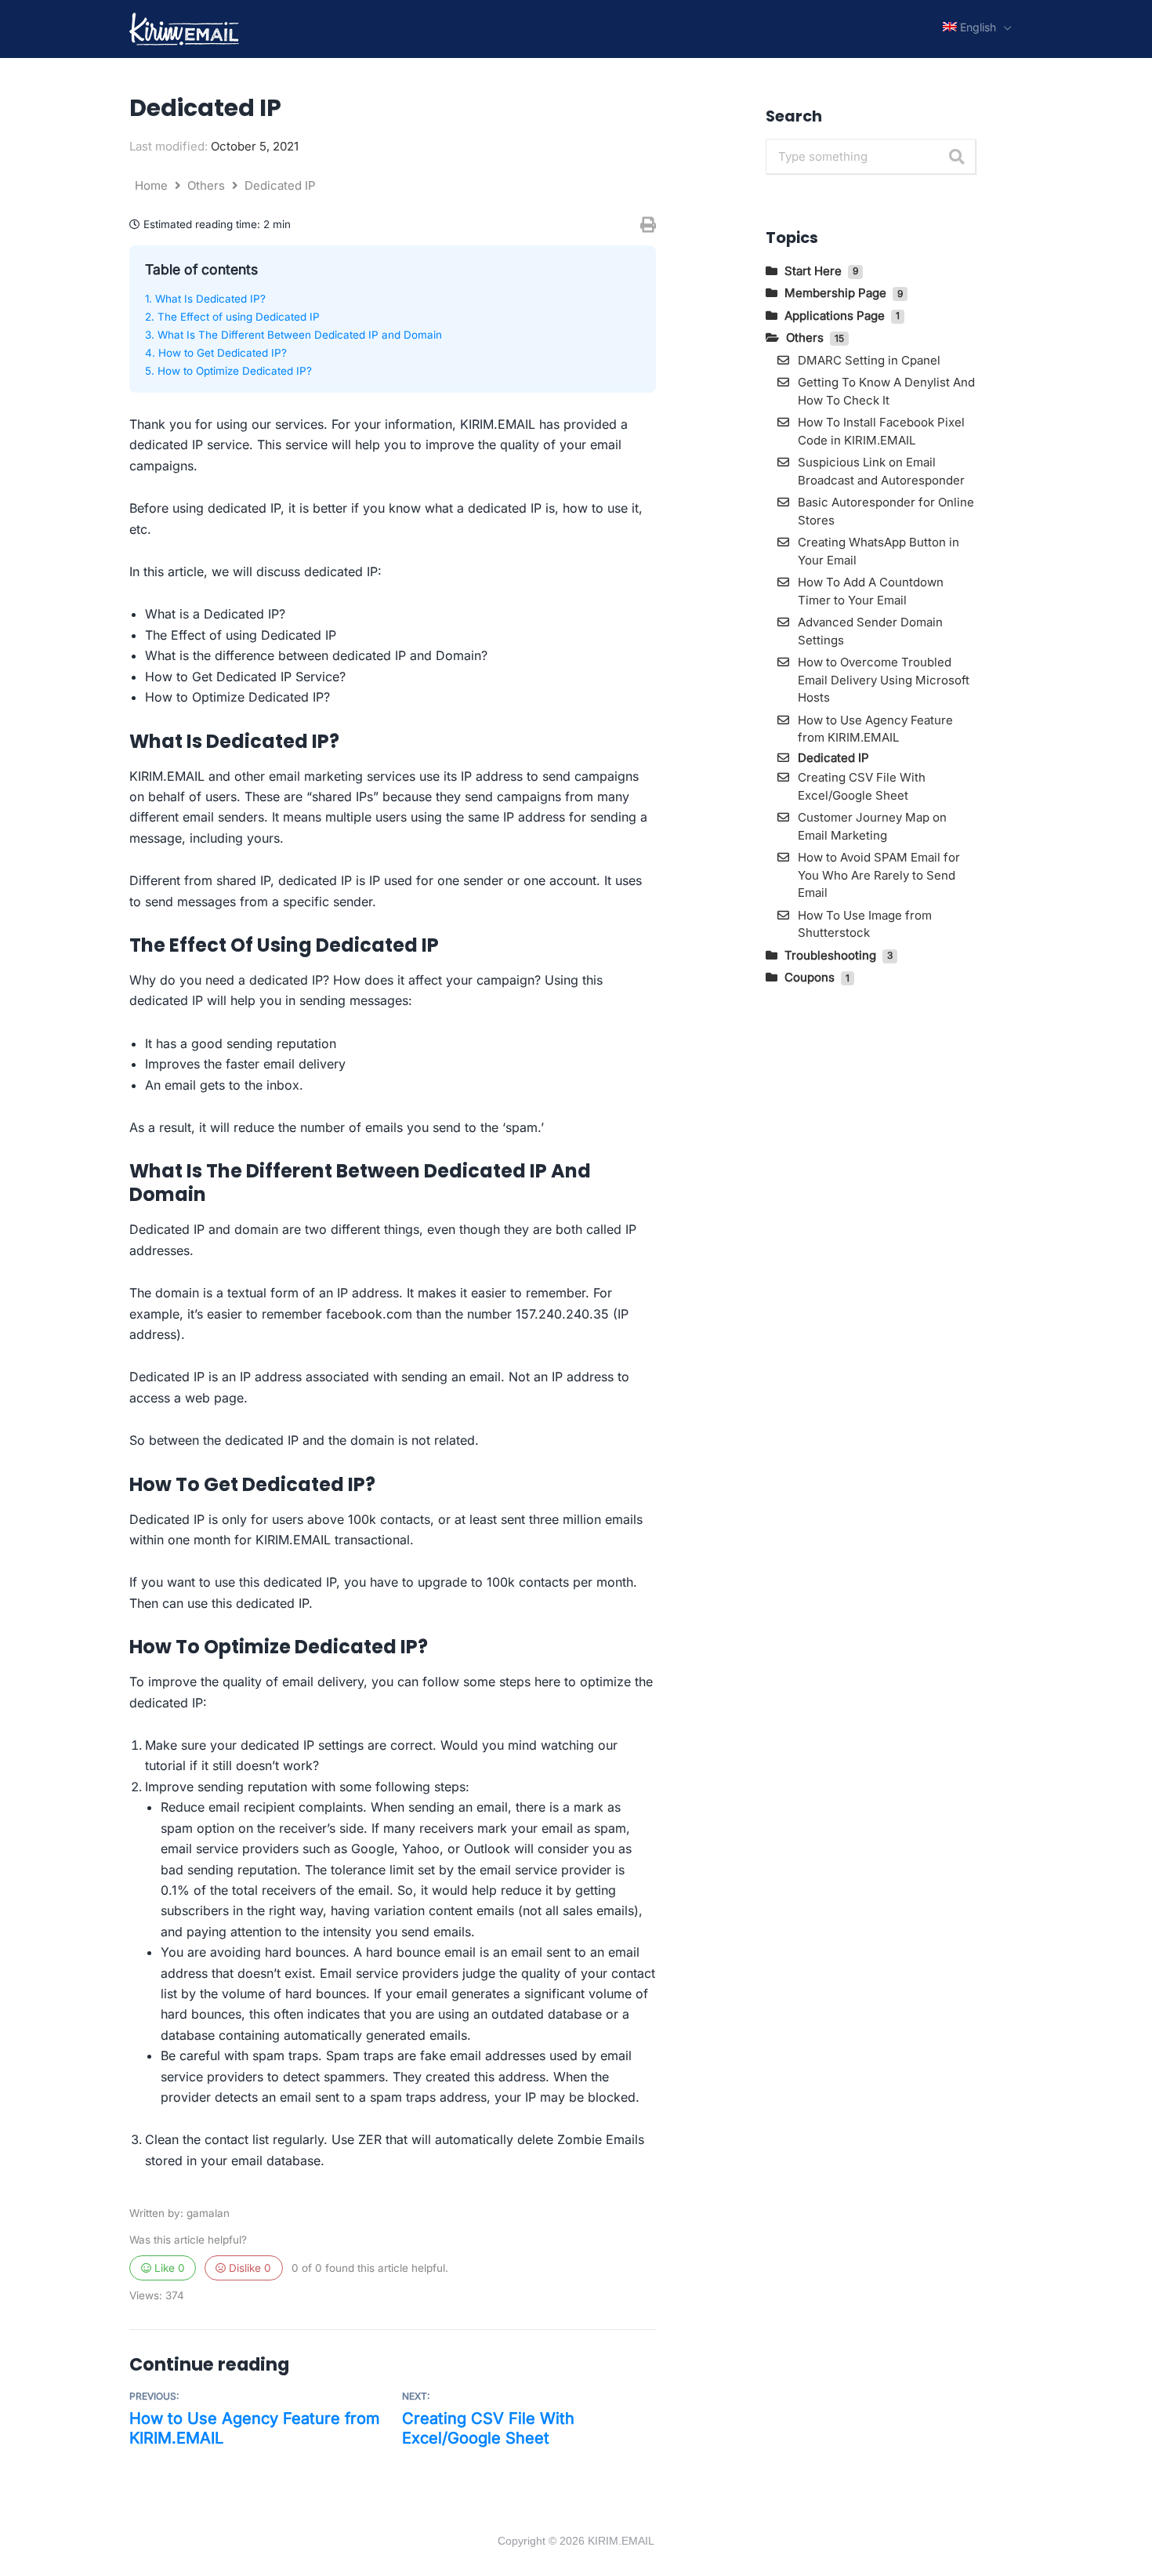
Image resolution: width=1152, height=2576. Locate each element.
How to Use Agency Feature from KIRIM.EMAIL (255, 2428)
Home (153, 185)
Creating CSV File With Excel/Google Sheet (488, 2428)
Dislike (248, 2268)
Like (168, 2268)
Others (208, 185)
